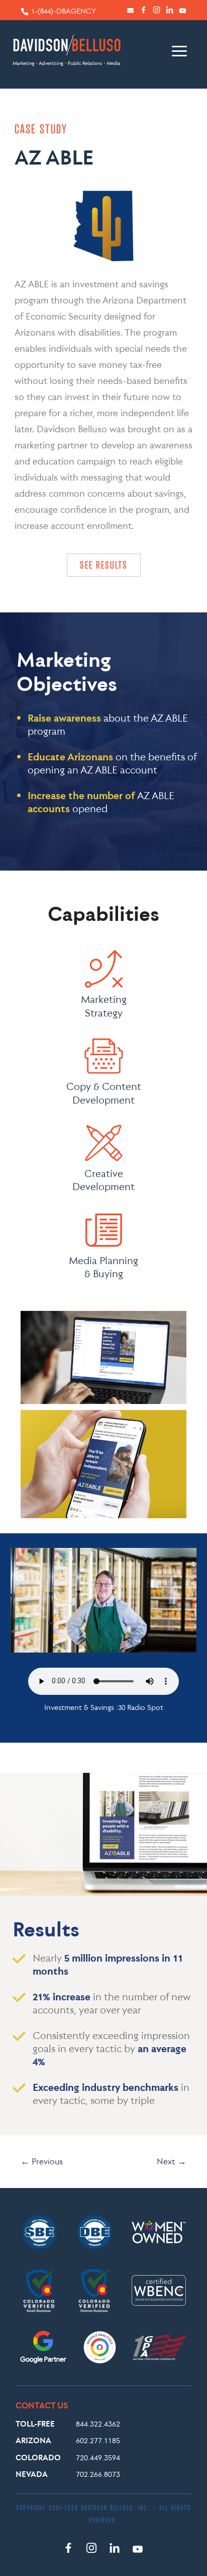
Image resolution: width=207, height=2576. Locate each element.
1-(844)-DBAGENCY (64, 11)
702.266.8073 (98, 2474)
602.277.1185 (98, 2440)
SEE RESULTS (104, 565)
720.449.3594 (98, 2457)
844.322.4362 (98, 2424)
